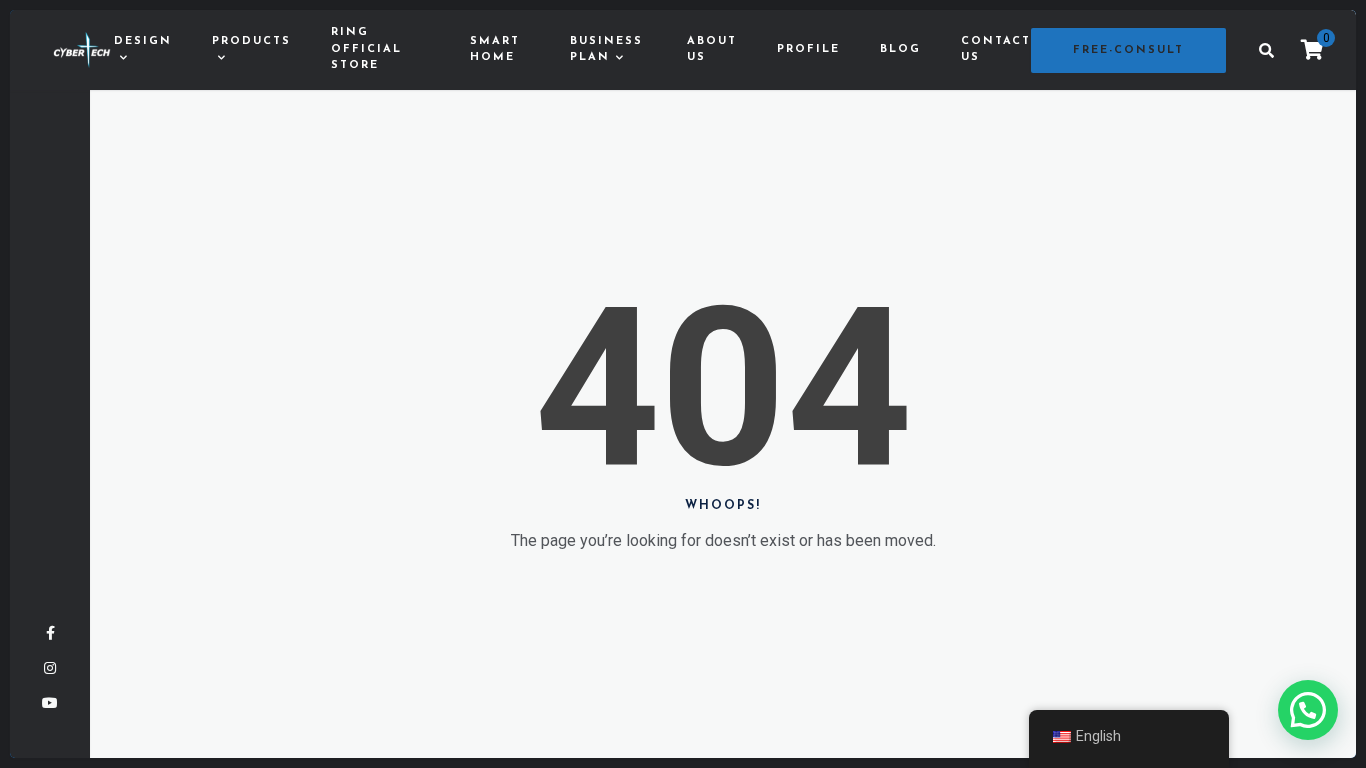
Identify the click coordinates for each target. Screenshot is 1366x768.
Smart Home (495, 50)
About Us (712, 50)
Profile (808, 49)
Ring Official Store (366, 49)
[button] (1308, 710)
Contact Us (996, 50)
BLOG (900, 49)
